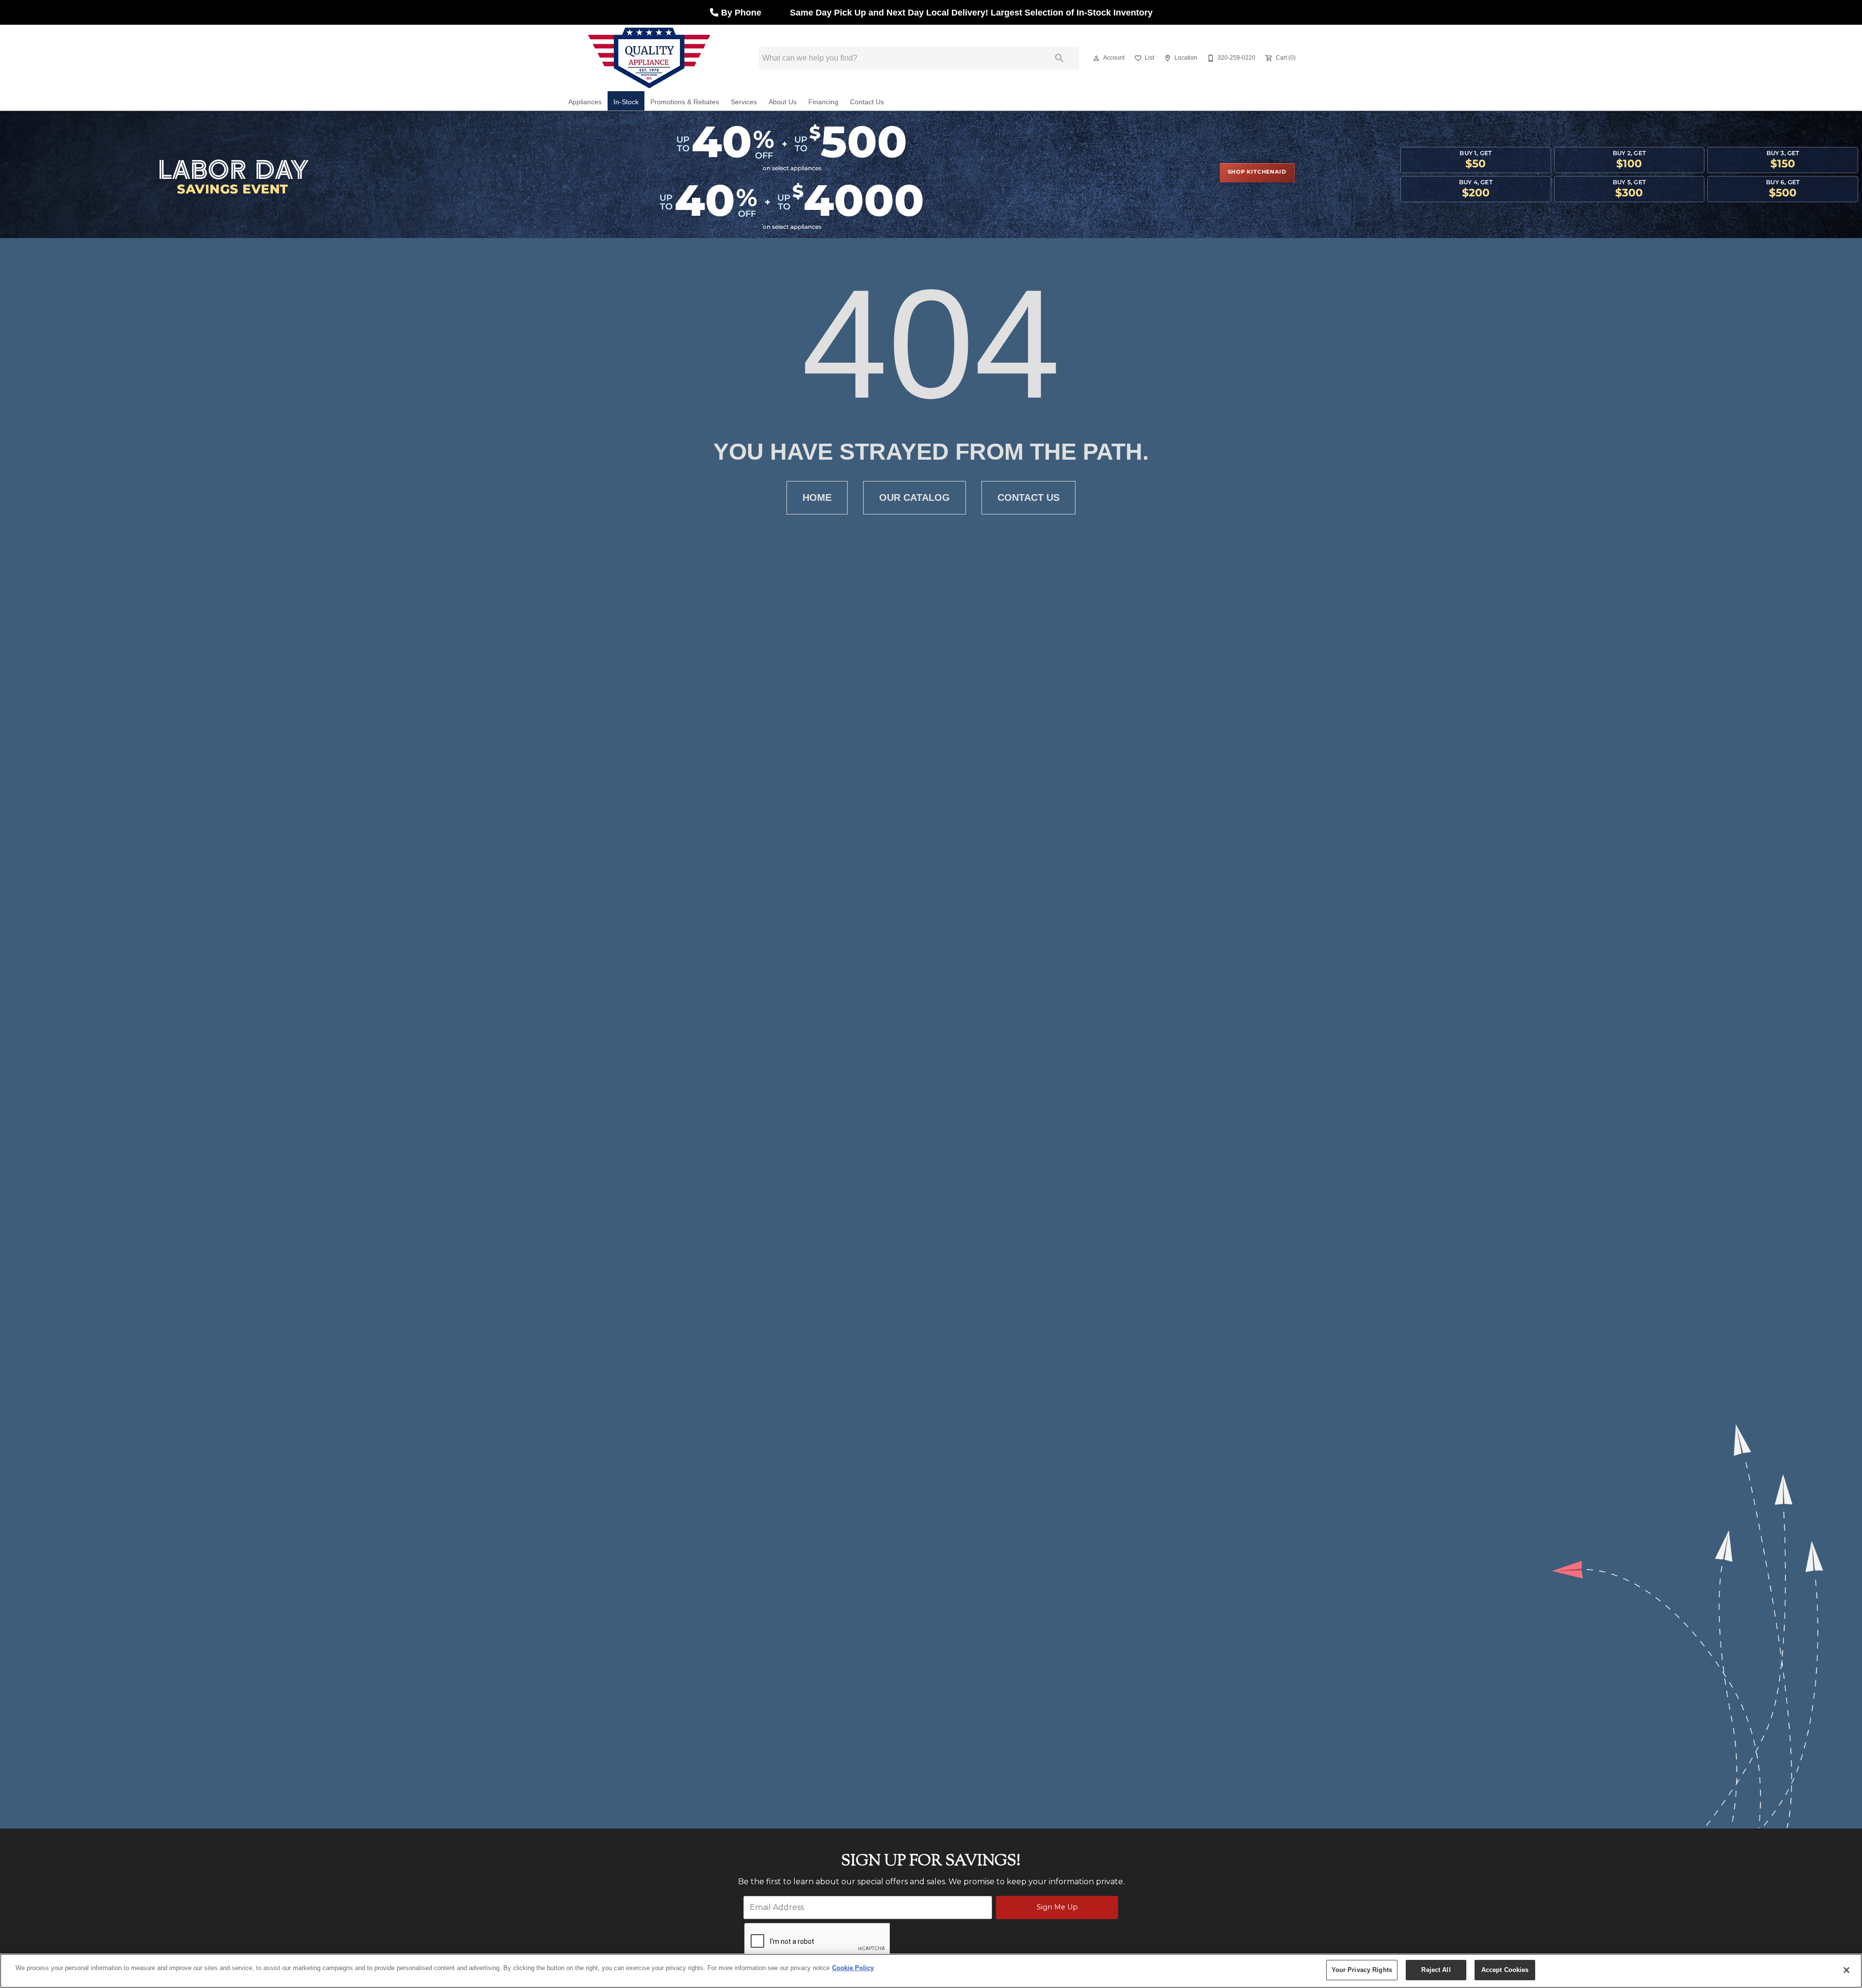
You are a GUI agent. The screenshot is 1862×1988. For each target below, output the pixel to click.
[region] (931, 1971)
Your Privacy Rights (1362, 1970)
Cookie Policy (853, 1968)
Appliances (585, 102)
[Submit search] (1059, 58)
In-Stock (626, 102)
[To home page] (649, 58)
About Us (783, 102)
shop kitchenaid (1257, 172)
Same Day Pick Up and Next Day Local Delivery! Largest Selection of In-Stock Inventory (970, 13)
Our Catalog (915, 497)
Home (817, 497)
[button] (1096, 58)
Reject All (1436, 1970)
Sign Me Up (1057, 1907)
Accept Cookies (1505, 1970)
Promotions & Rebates (685, 102)
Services (744, 102)
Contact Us (867, 102)
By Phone (742, 13)
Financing (823, 102)
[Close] (1846, 1970)
